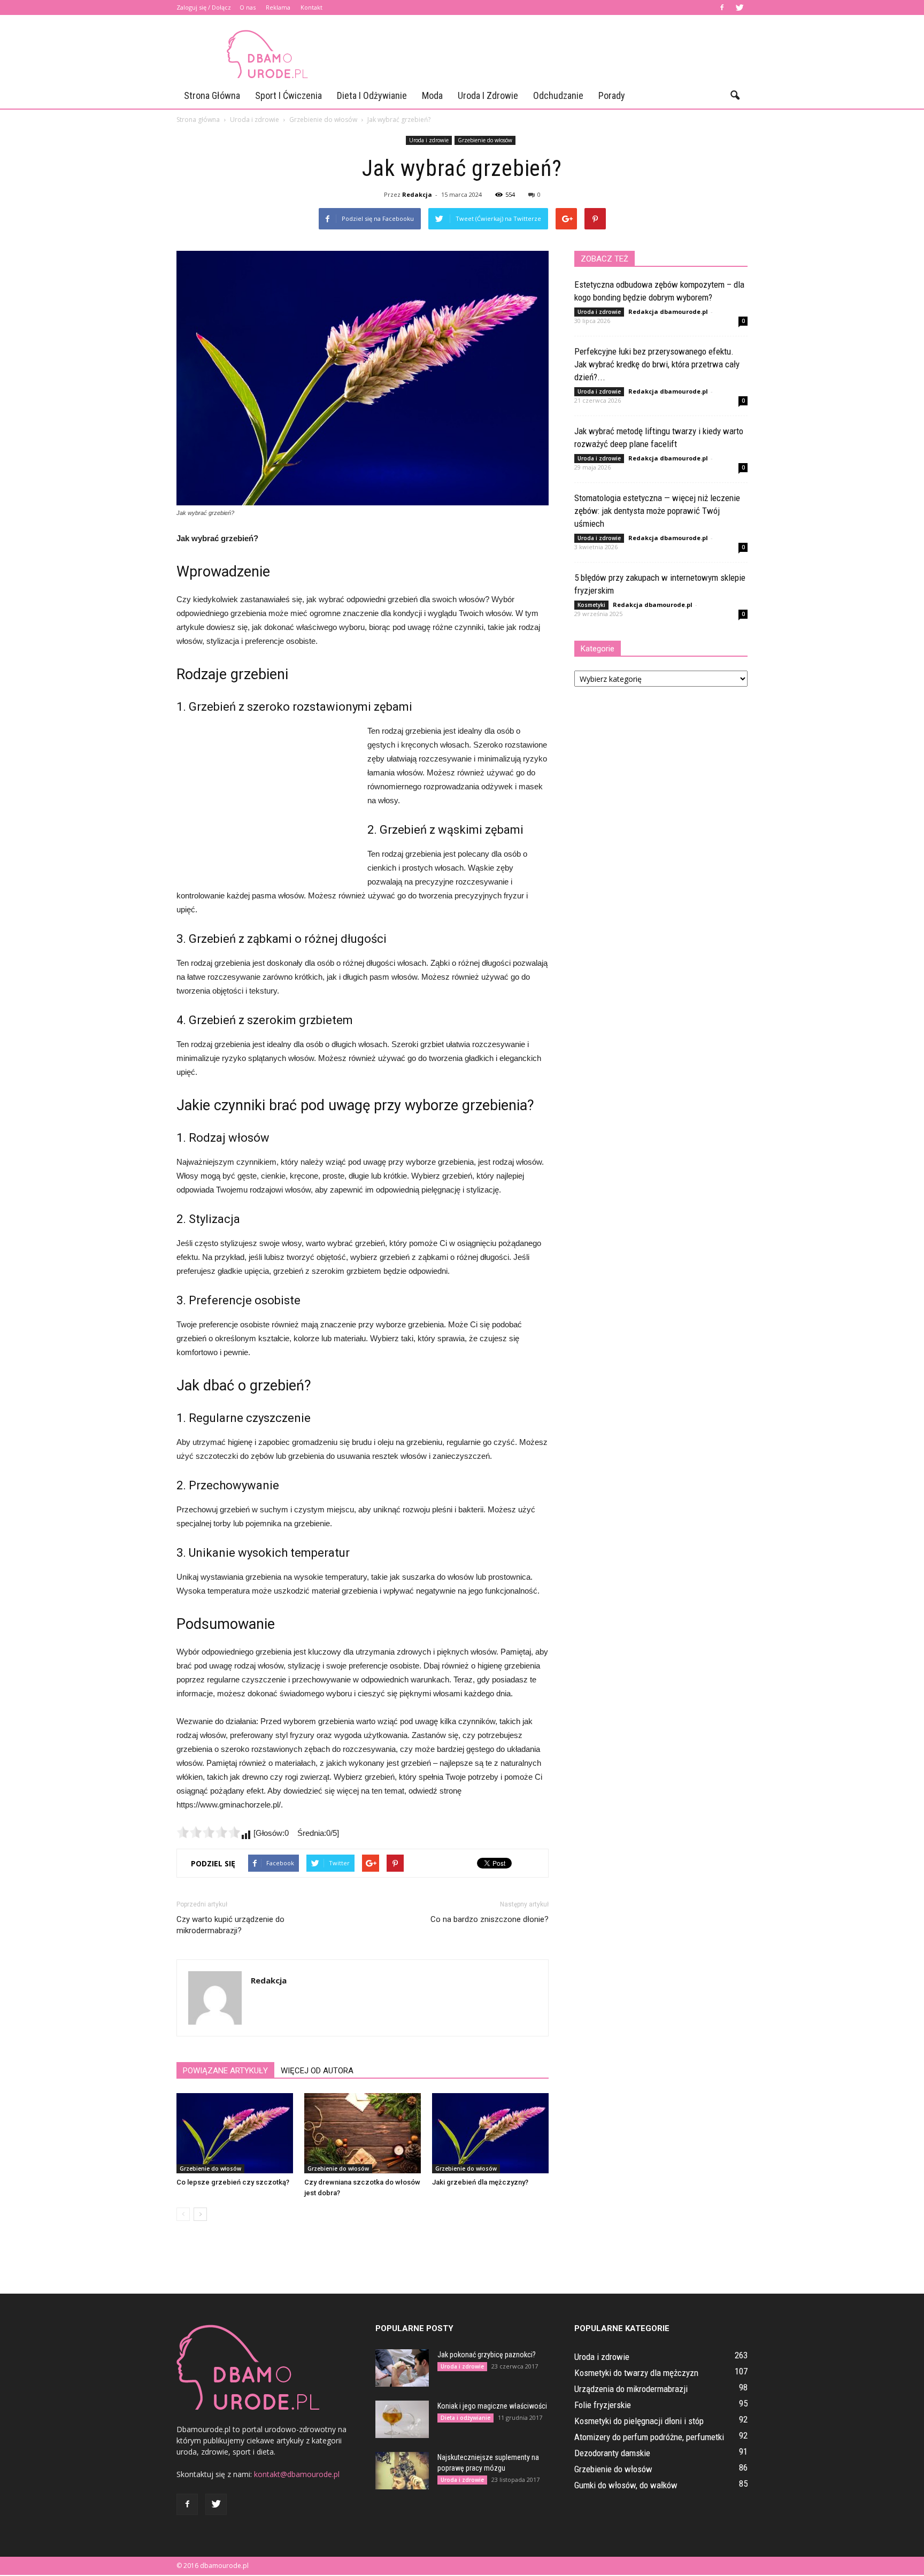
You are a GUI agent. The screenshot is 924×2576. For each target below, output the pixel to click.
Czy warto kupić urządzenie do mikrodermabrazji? (230, 1925)
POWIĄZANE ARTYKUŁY (225, 2071)
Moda (432, 95)
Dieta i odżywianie (372, 95)
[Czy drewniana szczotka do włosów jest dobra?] (363, 2133)
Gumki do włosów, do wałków (626, 2485)
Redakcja (417, 194)
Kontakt (311, 7)
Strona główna (212, 95)
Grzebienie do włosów (485, 140)
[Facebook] (722, 7)
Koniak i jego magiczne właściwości (492, 2406)
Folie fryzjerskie (603, 2405)
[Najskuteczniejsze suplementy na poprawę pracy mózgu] (402, 2471)
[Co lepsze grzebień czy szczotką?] (235, 2133)
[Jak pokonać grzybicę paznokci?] (402, 2368)
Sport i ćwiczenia (288, 95)
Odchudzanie (558, 95)
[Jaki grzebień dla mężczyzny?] (490, 2133)
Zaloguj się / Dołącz (204, 7)
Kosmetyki (591, 605)
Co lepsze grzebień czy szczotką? (233, 2182)
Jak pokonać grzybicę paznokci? (487, 2355)
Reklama (278, 7)
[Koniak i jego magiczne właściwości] (402, 2419)
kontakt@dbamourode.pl (297, 2474)
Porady (612, 95)
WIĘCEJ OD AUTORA (317, 2071)
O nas (248, 7)
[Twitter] (740, 7)
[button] (735, 96)
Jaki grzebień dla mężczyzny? (480, 2182)
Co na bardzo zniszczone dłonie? (490, 1919)
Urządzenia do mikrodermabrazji (631, 2389)
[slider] (209, 1832)
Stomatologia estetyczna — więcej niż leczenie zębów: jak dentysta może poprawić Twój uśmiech (657, 511)
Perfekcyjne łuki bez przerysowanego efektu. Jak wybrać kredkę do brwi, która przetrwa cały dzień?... (657, 364)
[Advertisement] (553, 54)
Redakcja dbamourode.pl (668, 312)
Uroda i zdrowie (488, 95)
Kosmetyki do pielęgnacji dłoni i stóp (639, 2421)
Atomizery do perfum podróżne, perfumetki (649, 2437)
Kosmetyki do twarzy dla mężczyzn (636, 2373)
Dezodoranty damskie (612, 2453)
